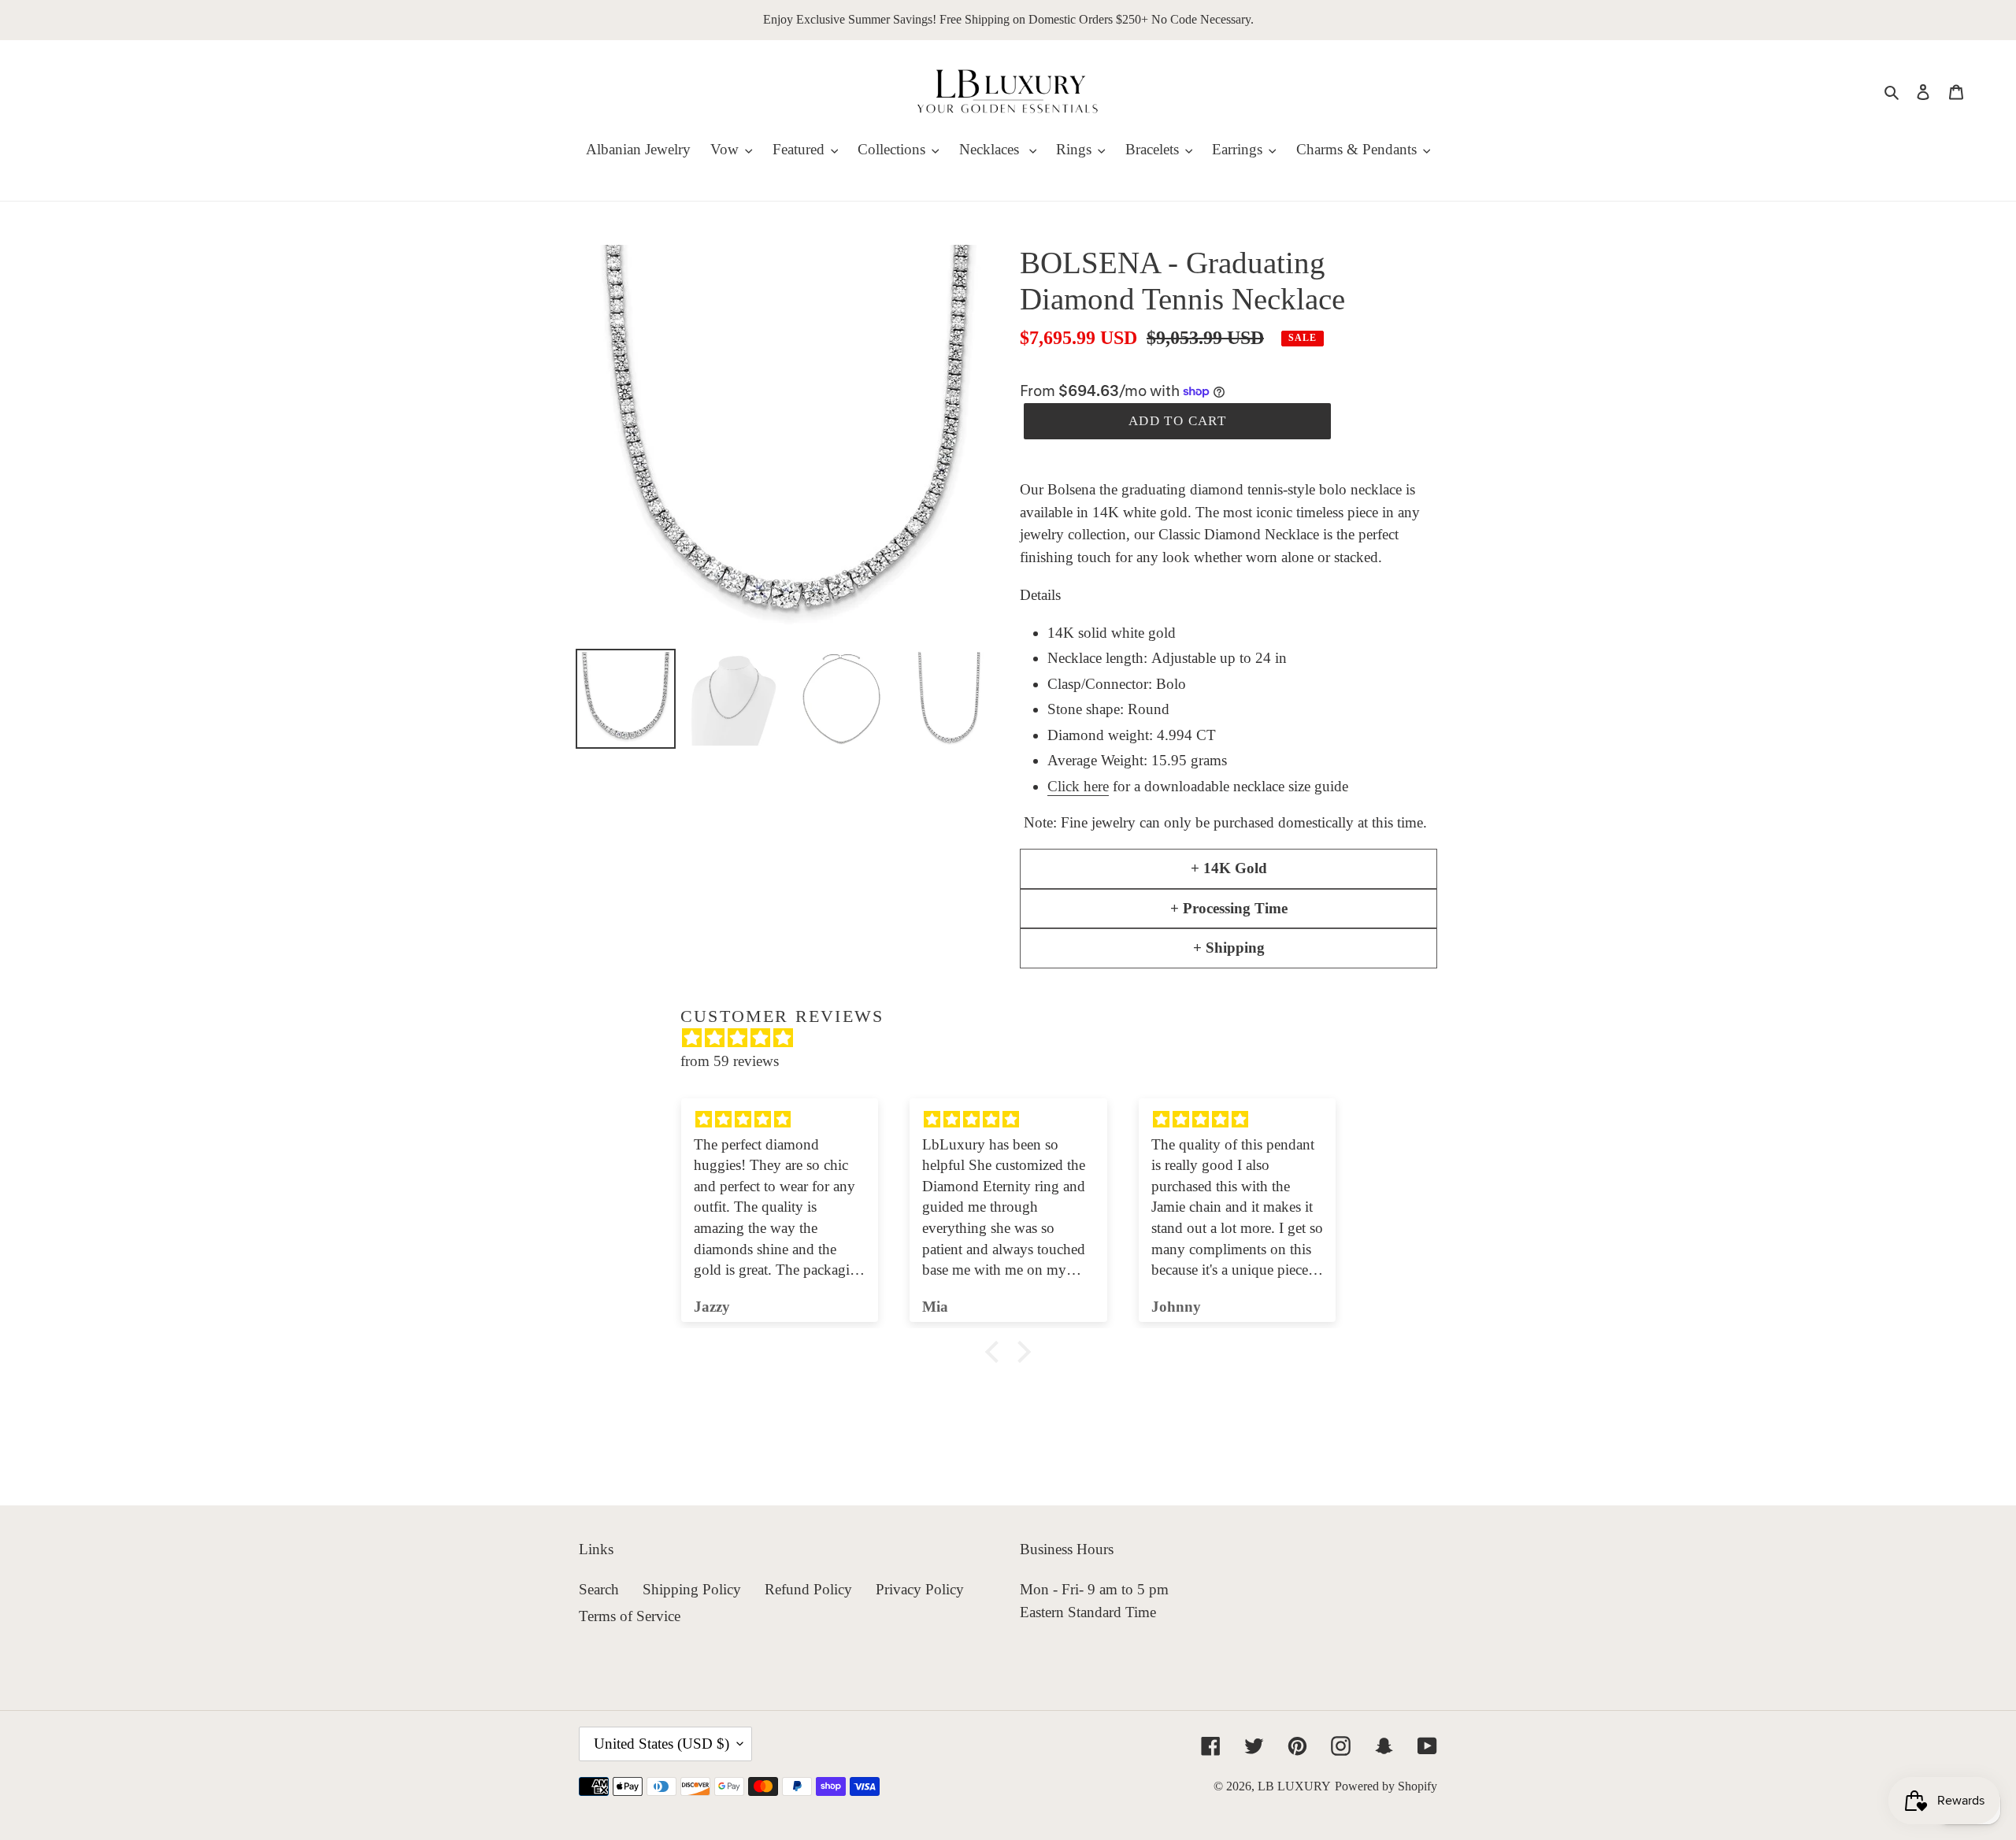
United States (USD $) (661, 1744)
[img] (1016, 1038)
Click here (1078, 786)
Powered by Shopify (1386, 1786)
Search (599, 1589)
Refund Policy (808, 1589)
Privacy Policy (920, 1589)
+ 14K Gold (1229, 868)
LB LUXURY (1294, 1786)
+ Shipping (1229, 948)
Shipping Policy (692, 1589)
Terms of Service (630, 1616)
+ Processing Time (1229, 908)
